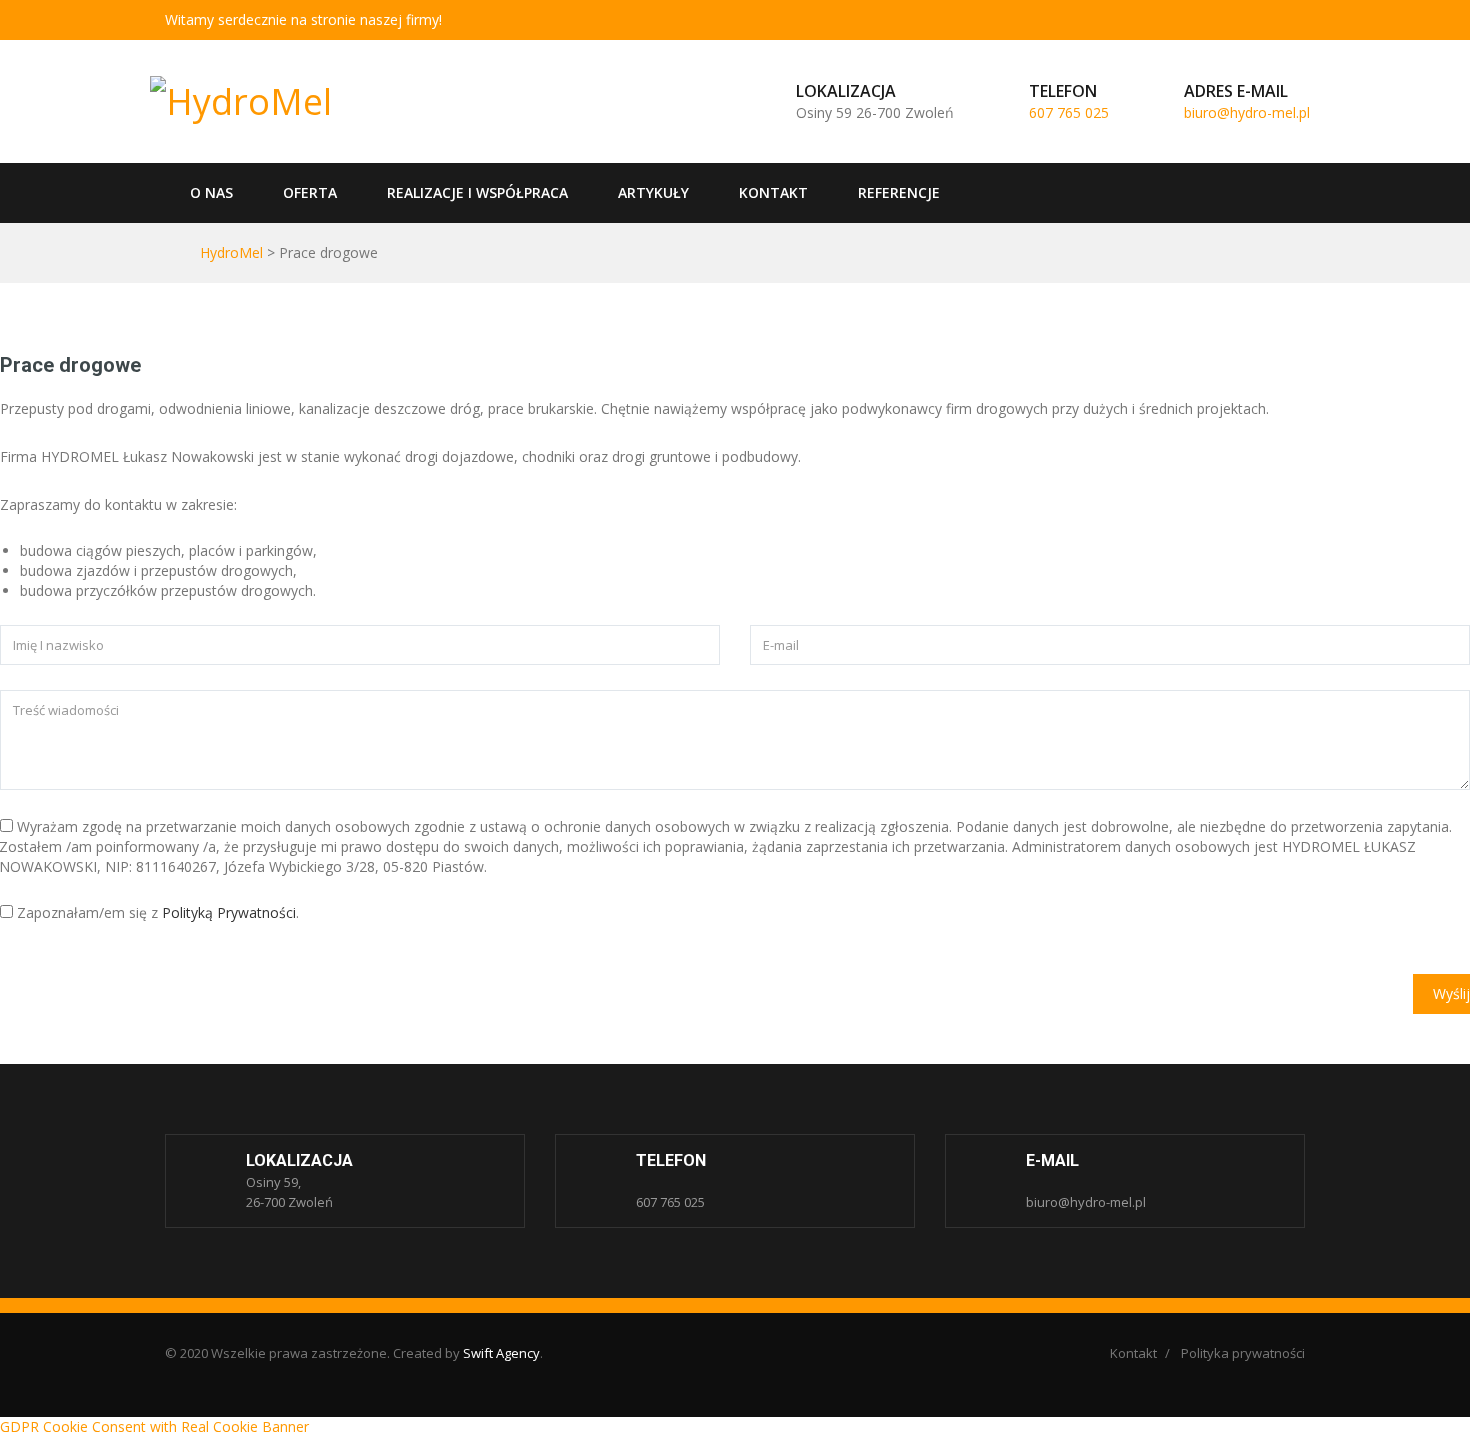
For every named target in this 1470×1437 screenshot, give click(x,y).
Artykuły (653, 192)
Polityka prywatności (1243, 1353)
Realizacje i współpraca (477, 192)
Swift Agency (501, 1353)
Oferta (310, 192)
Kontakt (773, 192)
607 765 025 (1069, 112)
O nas (211, 192)
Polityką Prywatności (229, 912)
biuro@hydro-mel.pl (1247, 112)
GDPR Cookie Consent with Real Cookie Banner (154, 1426)
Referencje (899, 192)
